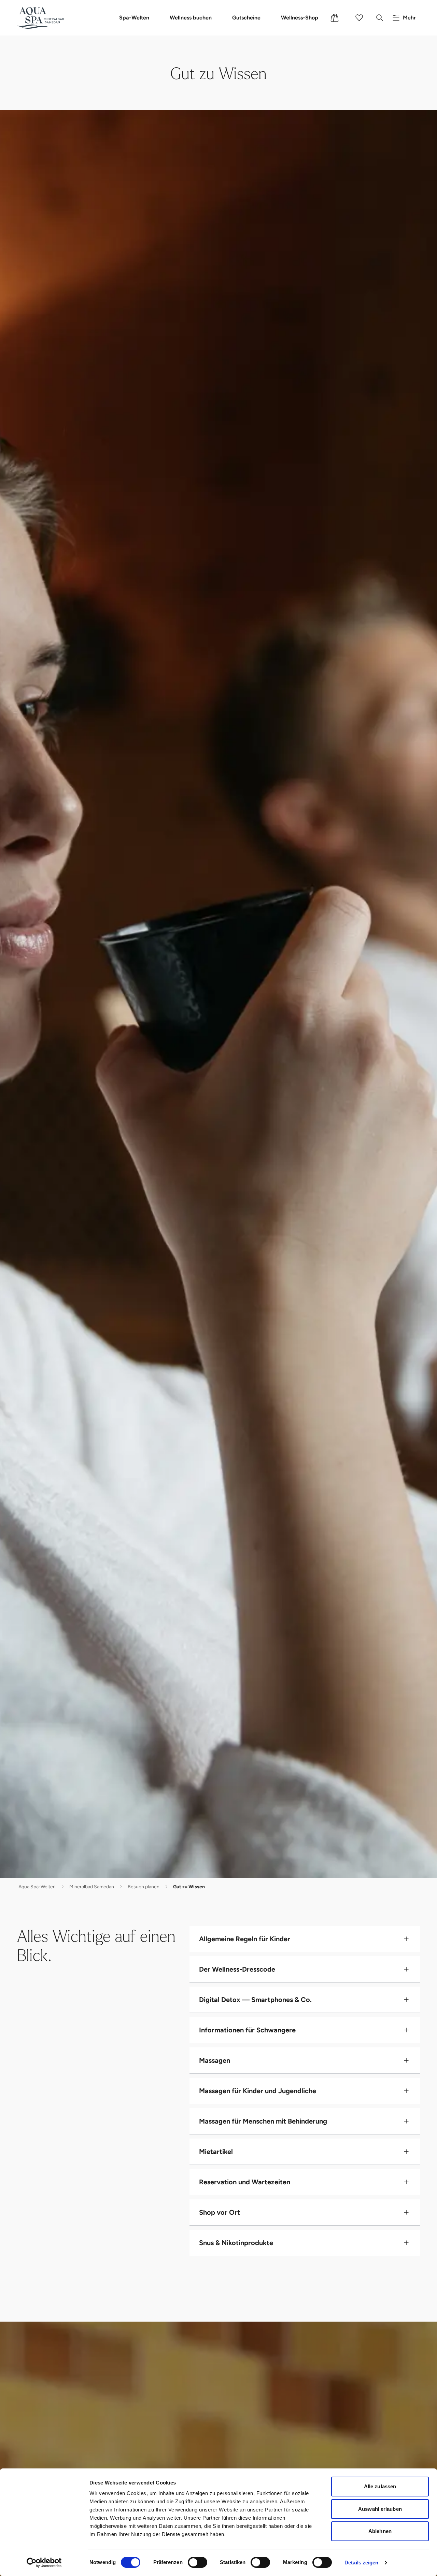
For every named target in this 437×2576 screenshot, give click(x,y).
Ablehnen (380, 2531)
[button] (305, 1939)
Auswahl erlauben (380, 2509)
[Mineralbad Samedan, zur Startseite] (43, 18)
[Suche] (380, 18)
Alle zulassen (380, 2486)
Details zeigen (361, 2563)
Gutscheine (246, 18)
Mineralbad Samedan (92, 1887)
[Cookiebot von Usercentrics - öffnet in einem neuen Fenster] (44, 2563)
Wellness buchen (191, 18)
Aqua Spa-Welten (37, 1887)
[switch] (198, 2562)
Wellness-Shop (300, 18)
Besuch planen (144, 1887)
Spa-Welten (134, 18)
